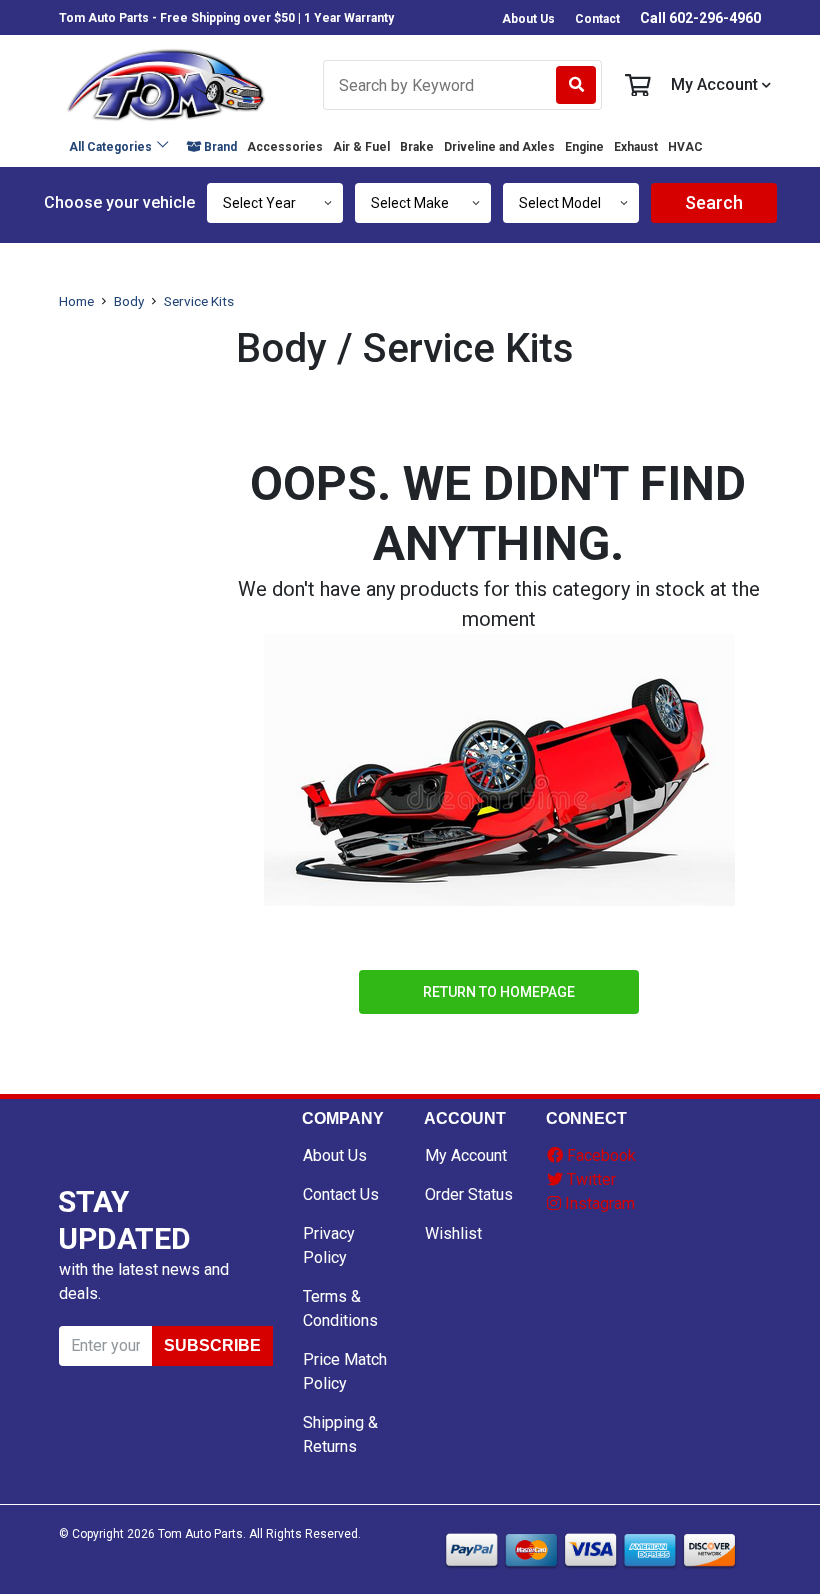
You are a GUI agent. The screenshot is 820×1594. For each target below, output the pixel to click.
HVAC (685, 147)
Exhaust (636, 147)
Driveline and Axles (499, 147)
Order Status (469, 1194)
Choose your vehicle (119, 202)
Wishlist (453, 1233)
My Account (714, 85)
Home (76, 301)
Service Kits (199, 301)
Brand (219, 147)
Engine (584, 147)
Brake (417, 147)
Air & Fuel (361, 147)
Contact (597, 19)
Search (714, 202)
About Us (528, 19)
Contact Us (341, 1194)
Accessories (285, 147)
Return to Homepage (499, 992)
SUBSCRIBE (212, 1345)
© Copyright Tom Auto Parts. (152, 1534)
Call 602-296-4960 (700, 18)
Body (129, 301)
